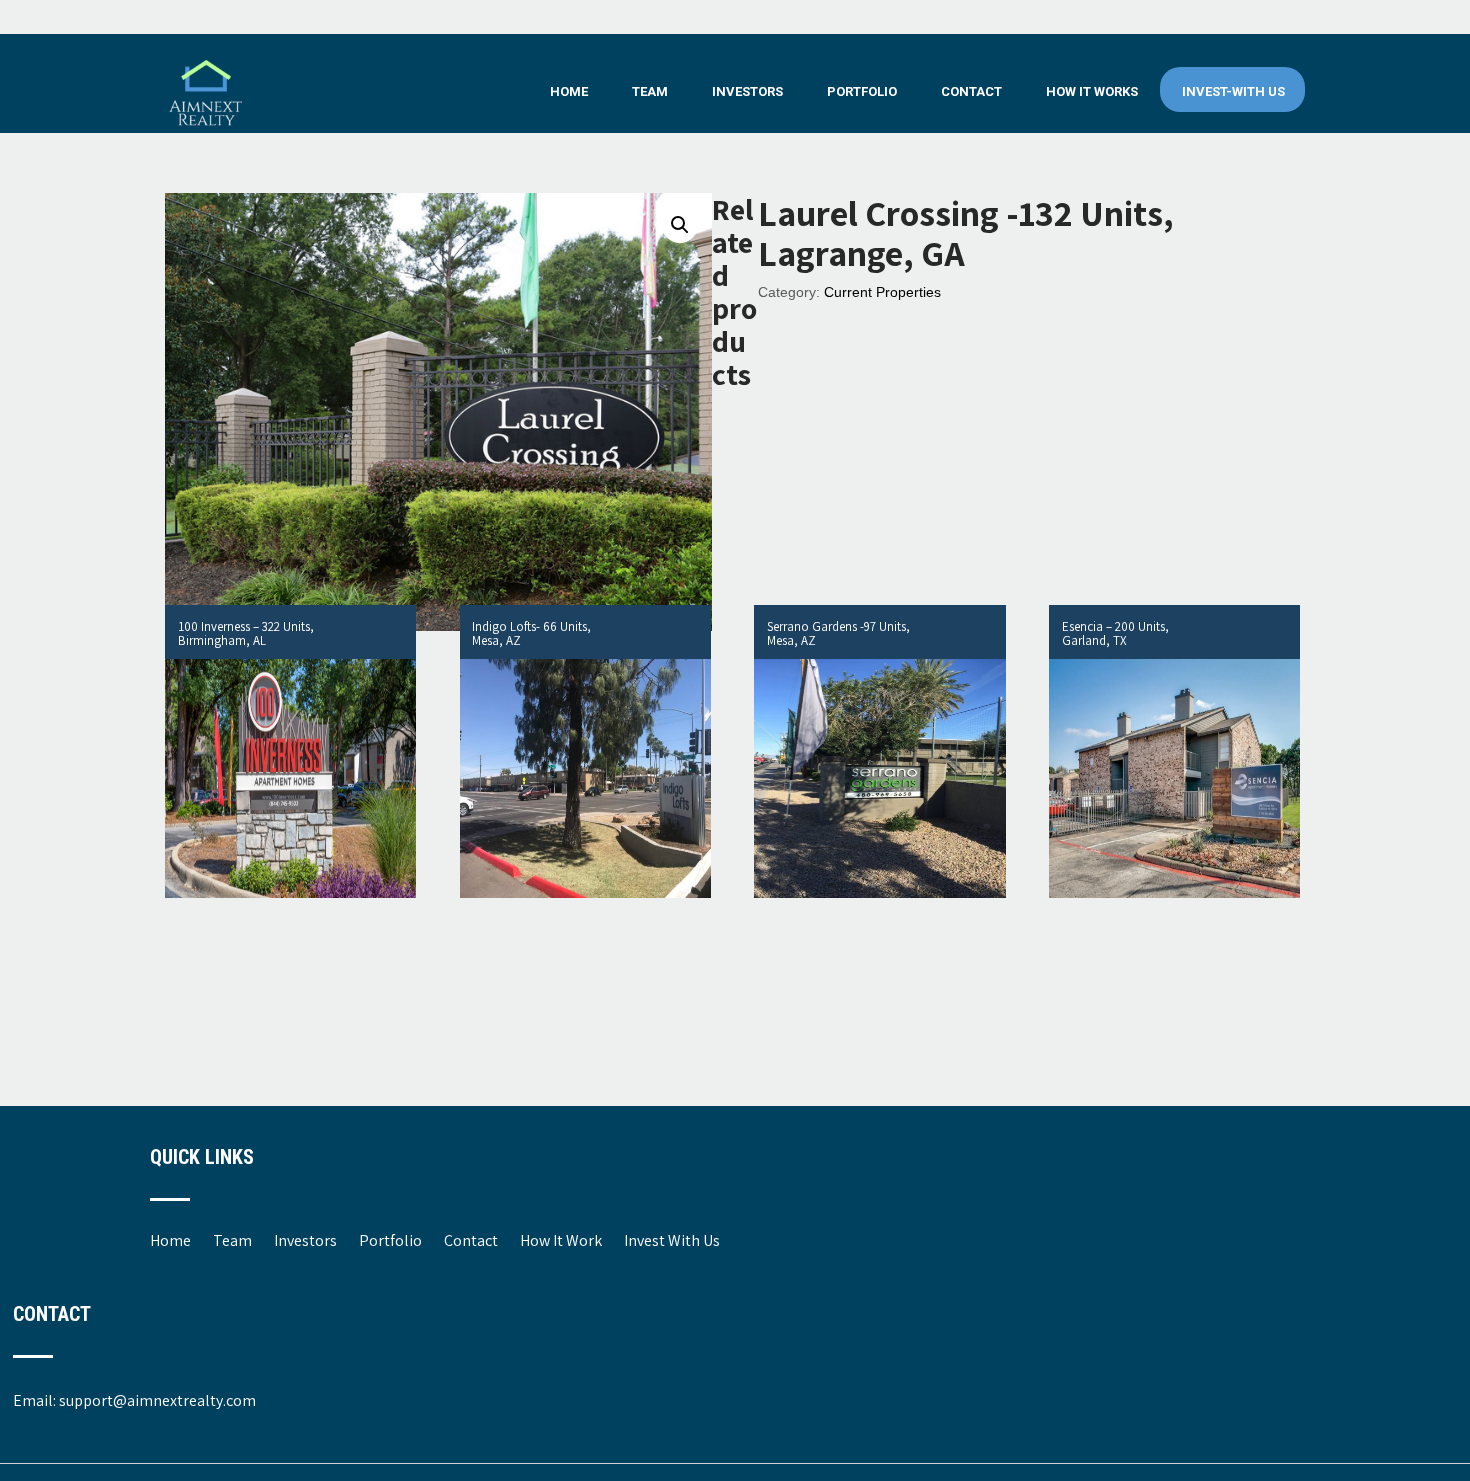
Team (650, 91)
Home (569, 91)
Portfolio (862, 91)
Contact (971, 91)
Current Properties (882, 292)
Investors (747, 91)
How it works (1092, 91)
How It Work (561, 1240)
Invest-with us (1233, 91)
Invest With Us (672, 1240)
